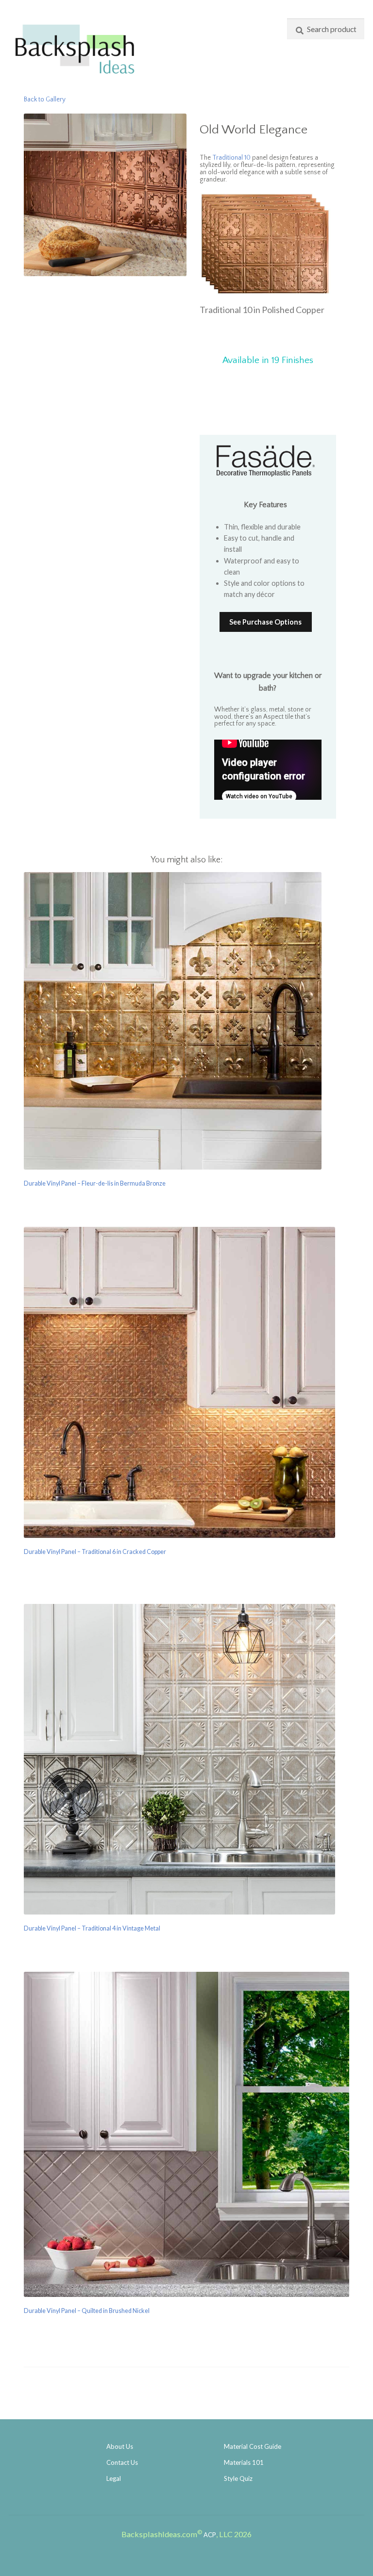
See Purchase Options (265, 622)
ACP (210, 2535)
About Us (120, 2446)
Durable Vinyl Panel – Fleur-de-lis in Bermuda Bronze (95, 1183)
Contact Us (122, 2462)
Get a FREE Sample (268, 388)
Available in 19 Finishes (268, 360)
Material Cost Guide (253, 2446)
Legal (114, 2478)
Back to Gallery (45, 100)
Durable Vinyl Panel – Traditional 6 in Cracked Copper (95, 1552)
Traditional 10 (231, 158)
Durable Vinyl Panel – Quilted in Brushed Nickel (87, 2311)
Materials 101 (244, 2462)
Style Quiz (238, 2478)
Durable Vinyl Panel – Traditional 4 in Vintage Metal (92, 1928)
